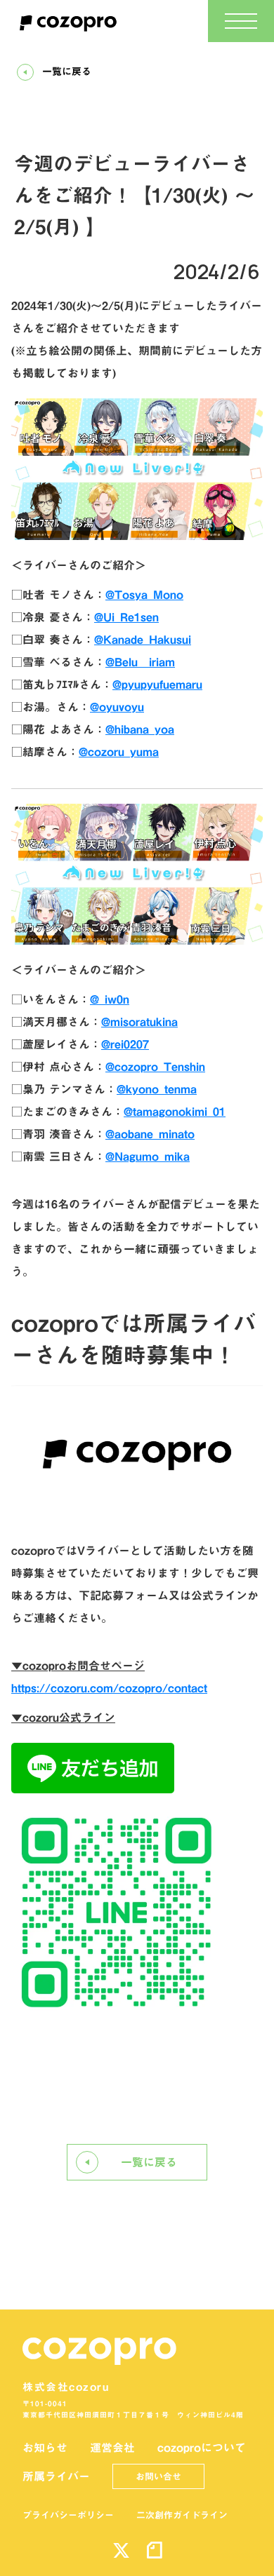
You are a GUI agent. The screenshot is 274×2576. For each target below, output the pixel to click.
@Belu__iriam (140, 662)
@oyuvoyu (117, 707)
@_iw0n (110, 999)
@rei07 (125, 1044)
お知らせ (45, 2448)
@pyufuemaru (157, 685)
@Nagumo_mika (148, 1156)
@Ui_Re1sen (126, 617)
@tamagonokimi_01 (175, 1112)
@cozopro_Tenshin (155, 1067)
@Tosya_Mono (144, 595)
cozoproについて (202, 2448)
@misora (139, 1022)
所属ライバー (56, 2476)
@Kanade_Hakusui (143, 640)
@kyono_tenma (157, 1089)
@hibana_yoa (140, 729)
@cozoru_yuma (119, 752)
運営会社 (112, 2448)
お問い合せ (158, 2476)
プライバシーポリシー (68, 2515)
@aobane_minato (150, 1134)
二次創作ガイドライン (182, 2515)
